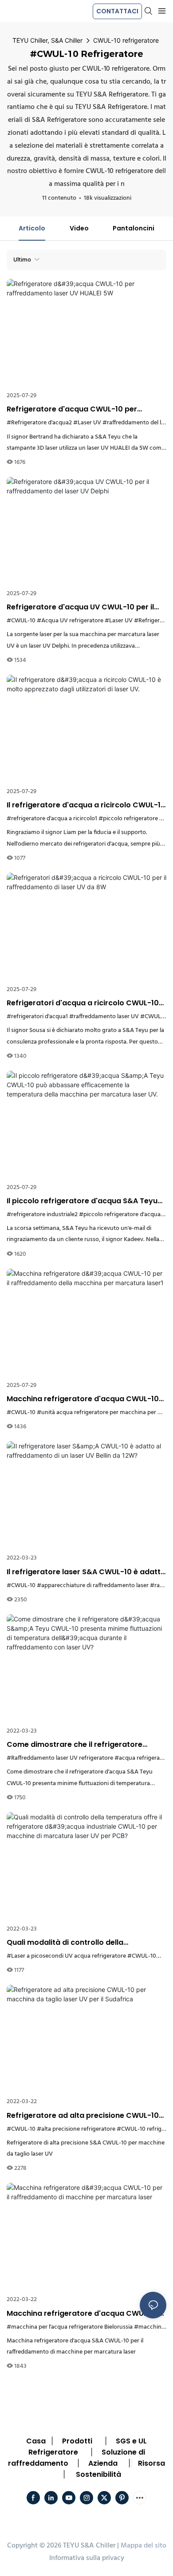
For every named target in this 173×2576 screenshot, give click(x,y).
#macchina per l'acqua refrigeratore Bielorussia (70, 2327)
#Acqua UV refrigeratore (70, 621)
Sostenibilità (98, 2474)
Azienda (103, 2463)
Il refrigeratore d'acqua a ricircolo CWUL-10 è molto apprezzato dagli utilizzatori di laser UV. (86, 805)
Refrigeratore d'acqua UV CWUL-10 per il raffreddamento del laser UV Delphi (80, 607)
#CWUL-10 (21, 621)
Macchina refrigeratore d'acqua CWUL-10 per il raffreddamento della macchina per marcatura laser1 (83, 1399)
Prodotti (77, 2441)
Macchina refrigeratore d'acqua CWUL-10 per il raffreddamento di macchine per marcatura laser (83, 2314)
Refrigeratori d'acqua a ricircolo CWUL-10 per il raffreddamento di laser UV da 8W (83, 1003)
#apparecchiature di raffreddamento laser (93, 1586)
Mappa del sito (144, 2546)
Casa (36, 2441)
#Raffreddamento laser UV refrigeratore (60, 1758)
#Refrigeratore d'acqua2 (39, 423)
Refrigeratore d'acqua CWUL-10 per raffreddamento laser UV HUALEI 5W (72, 409)
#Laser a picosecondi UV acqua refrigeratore (66, 1956)
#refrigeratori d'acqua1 (37, 1017)
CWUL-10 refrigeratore (126, 40)
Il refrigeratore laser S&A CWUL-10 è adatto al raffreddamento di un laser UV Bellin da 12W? (86, 1572)
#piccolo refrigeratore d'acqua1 (121, 1215)
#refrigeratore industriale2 (42, 1215)
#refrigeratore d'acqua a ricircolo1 (52, 819)
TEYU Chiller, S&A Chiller (47, 40)
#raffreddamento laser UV (104, 1017)
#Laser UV (87, 423)
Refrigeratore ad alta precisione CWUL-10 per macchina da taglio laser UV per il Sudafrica (83, 2116)
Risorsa (151, 2463)
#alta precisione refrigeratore (76, 2129)
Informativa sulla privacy (87, 2558)
